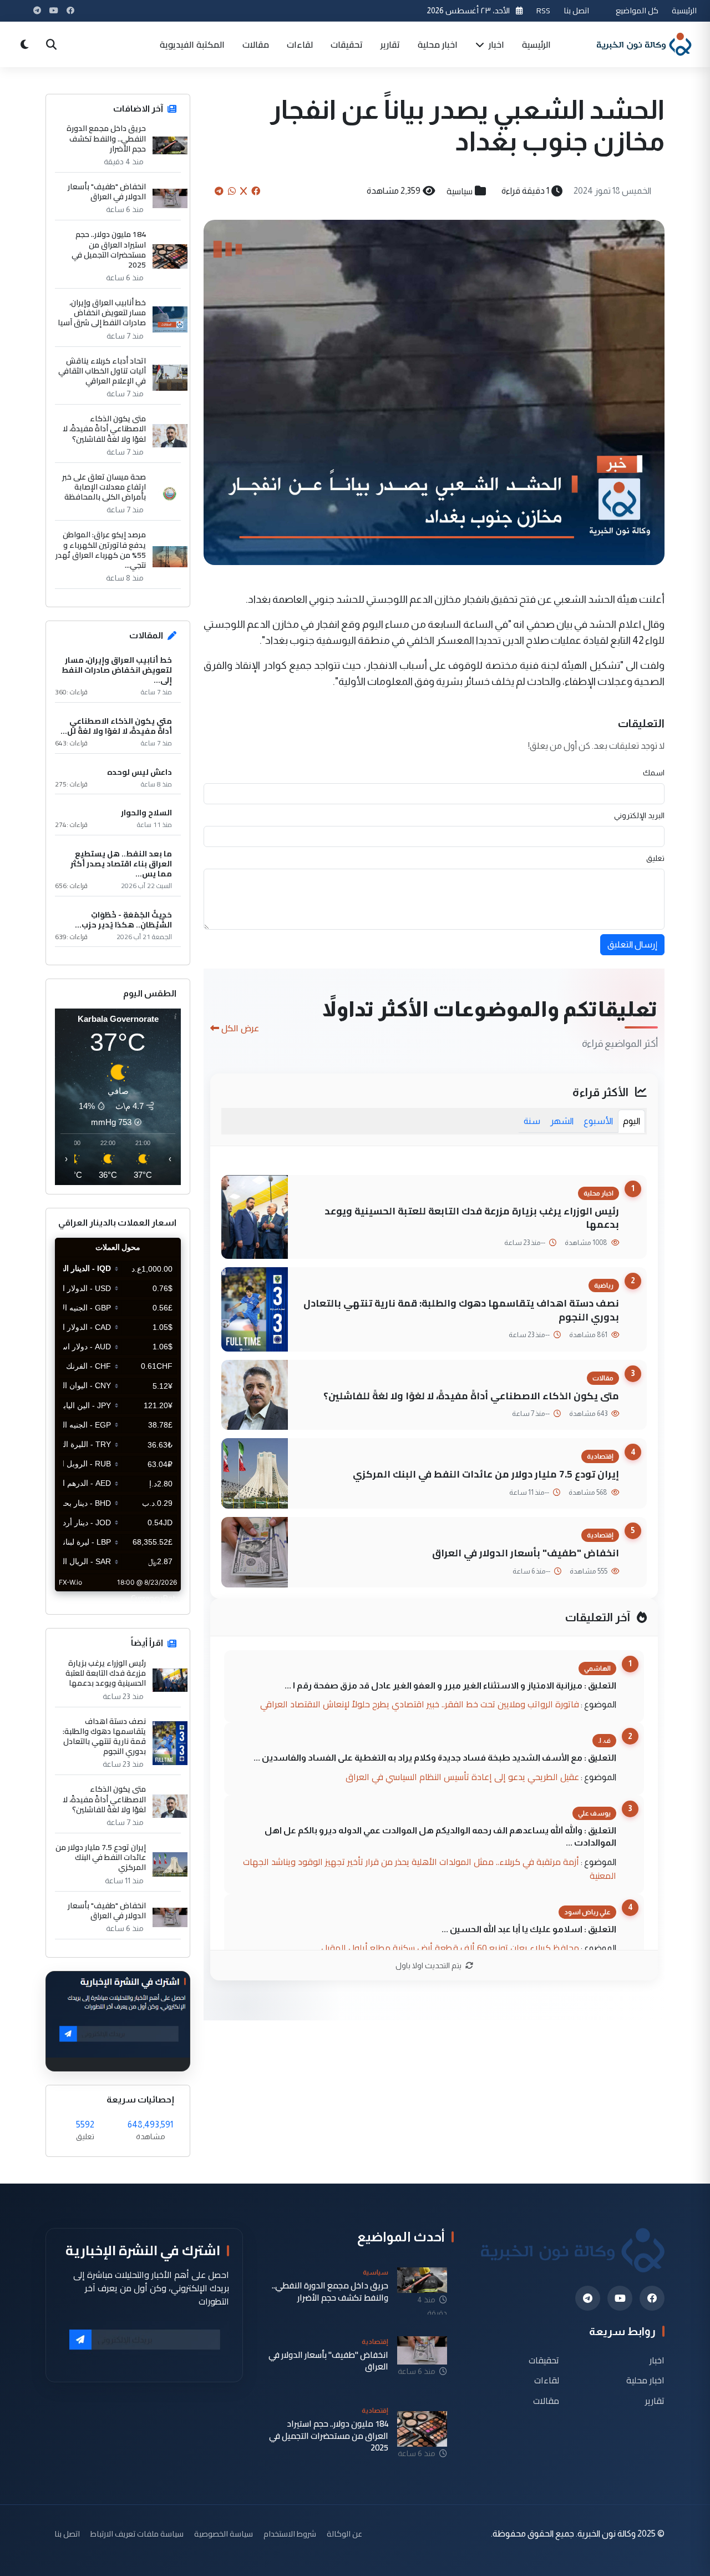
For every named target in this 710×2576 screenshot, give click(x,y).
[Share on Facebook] (256, 191)
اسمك (654, 773)
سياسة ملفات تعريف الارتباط (137, 2534)
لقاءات (300, 44)
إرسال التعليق (632, 944)
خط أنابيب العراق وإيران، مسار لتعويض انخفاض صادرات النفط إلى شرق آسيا (102, 313)
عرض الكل (240, 1028)
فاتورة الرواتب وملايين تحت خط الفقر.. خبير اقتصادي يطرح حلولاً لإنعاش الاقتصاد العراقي (420, 1704)
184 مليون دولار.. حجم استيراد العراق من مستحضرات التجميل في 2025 (109, 249)
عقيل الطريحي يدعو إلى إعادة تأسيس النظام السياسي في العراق (462, 1777)
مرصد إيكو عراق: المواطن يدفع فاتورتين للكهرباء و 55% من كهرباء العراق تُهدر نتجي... (101, 550)
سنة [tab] (532, 1121)
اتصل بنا (576, 10)
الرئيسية (684, 10)
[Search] (51, 44)
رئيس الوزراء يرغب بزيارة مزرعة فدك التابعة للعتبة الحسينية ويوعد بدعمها (472, 1218)
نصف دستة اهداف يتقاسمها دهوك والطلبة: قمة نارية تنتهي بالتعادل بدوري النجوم (461, 1310)
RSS (543, 10)
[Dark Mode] (24, 44)
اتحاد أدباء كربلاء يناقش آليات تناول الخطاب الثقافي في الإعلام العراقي (102, 371)
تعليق (655, 858)
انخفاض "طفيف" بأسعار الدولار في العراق (526, 1553)
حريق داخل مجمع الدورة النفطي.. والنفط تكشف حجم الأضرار (106, 138)
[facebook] (652, 2298)
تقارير (390, 44)
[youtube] (620, 2298)
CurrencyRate (156, 1598)
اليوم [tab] (632, 1121)
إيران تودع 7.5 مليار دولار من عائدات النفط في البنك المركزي (486, 1474)
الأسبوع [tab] (598, 1121)
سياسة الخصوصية (224, 2534)
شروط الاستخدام (290, 2534)
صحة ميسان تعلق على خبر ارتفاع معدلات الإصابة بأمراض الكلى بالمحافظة (104, 487)
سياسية (460, 191)
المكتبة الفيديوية (192, 44)
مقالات (256, 44)
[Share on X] (244, 191)
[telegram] (588, 2298)
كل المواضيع (637, 10)
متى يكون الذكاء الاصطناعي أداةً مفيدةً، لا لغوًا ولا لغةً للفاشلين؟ (471, 1396)
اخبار (495, 44)
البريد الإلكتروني (639, 815)
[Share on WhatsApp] (232, 191)
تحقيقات (347, 44)
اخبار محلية (438, 44)
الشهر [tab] (562, 1121)
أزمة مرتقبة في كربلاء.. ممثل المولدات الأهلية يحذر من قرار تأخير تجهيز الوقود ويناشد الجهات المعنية (430, 1869)
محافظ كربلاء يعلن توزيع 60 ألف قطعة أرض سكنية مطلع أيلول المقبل (450, 1948)
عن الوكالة (344, 2534)
